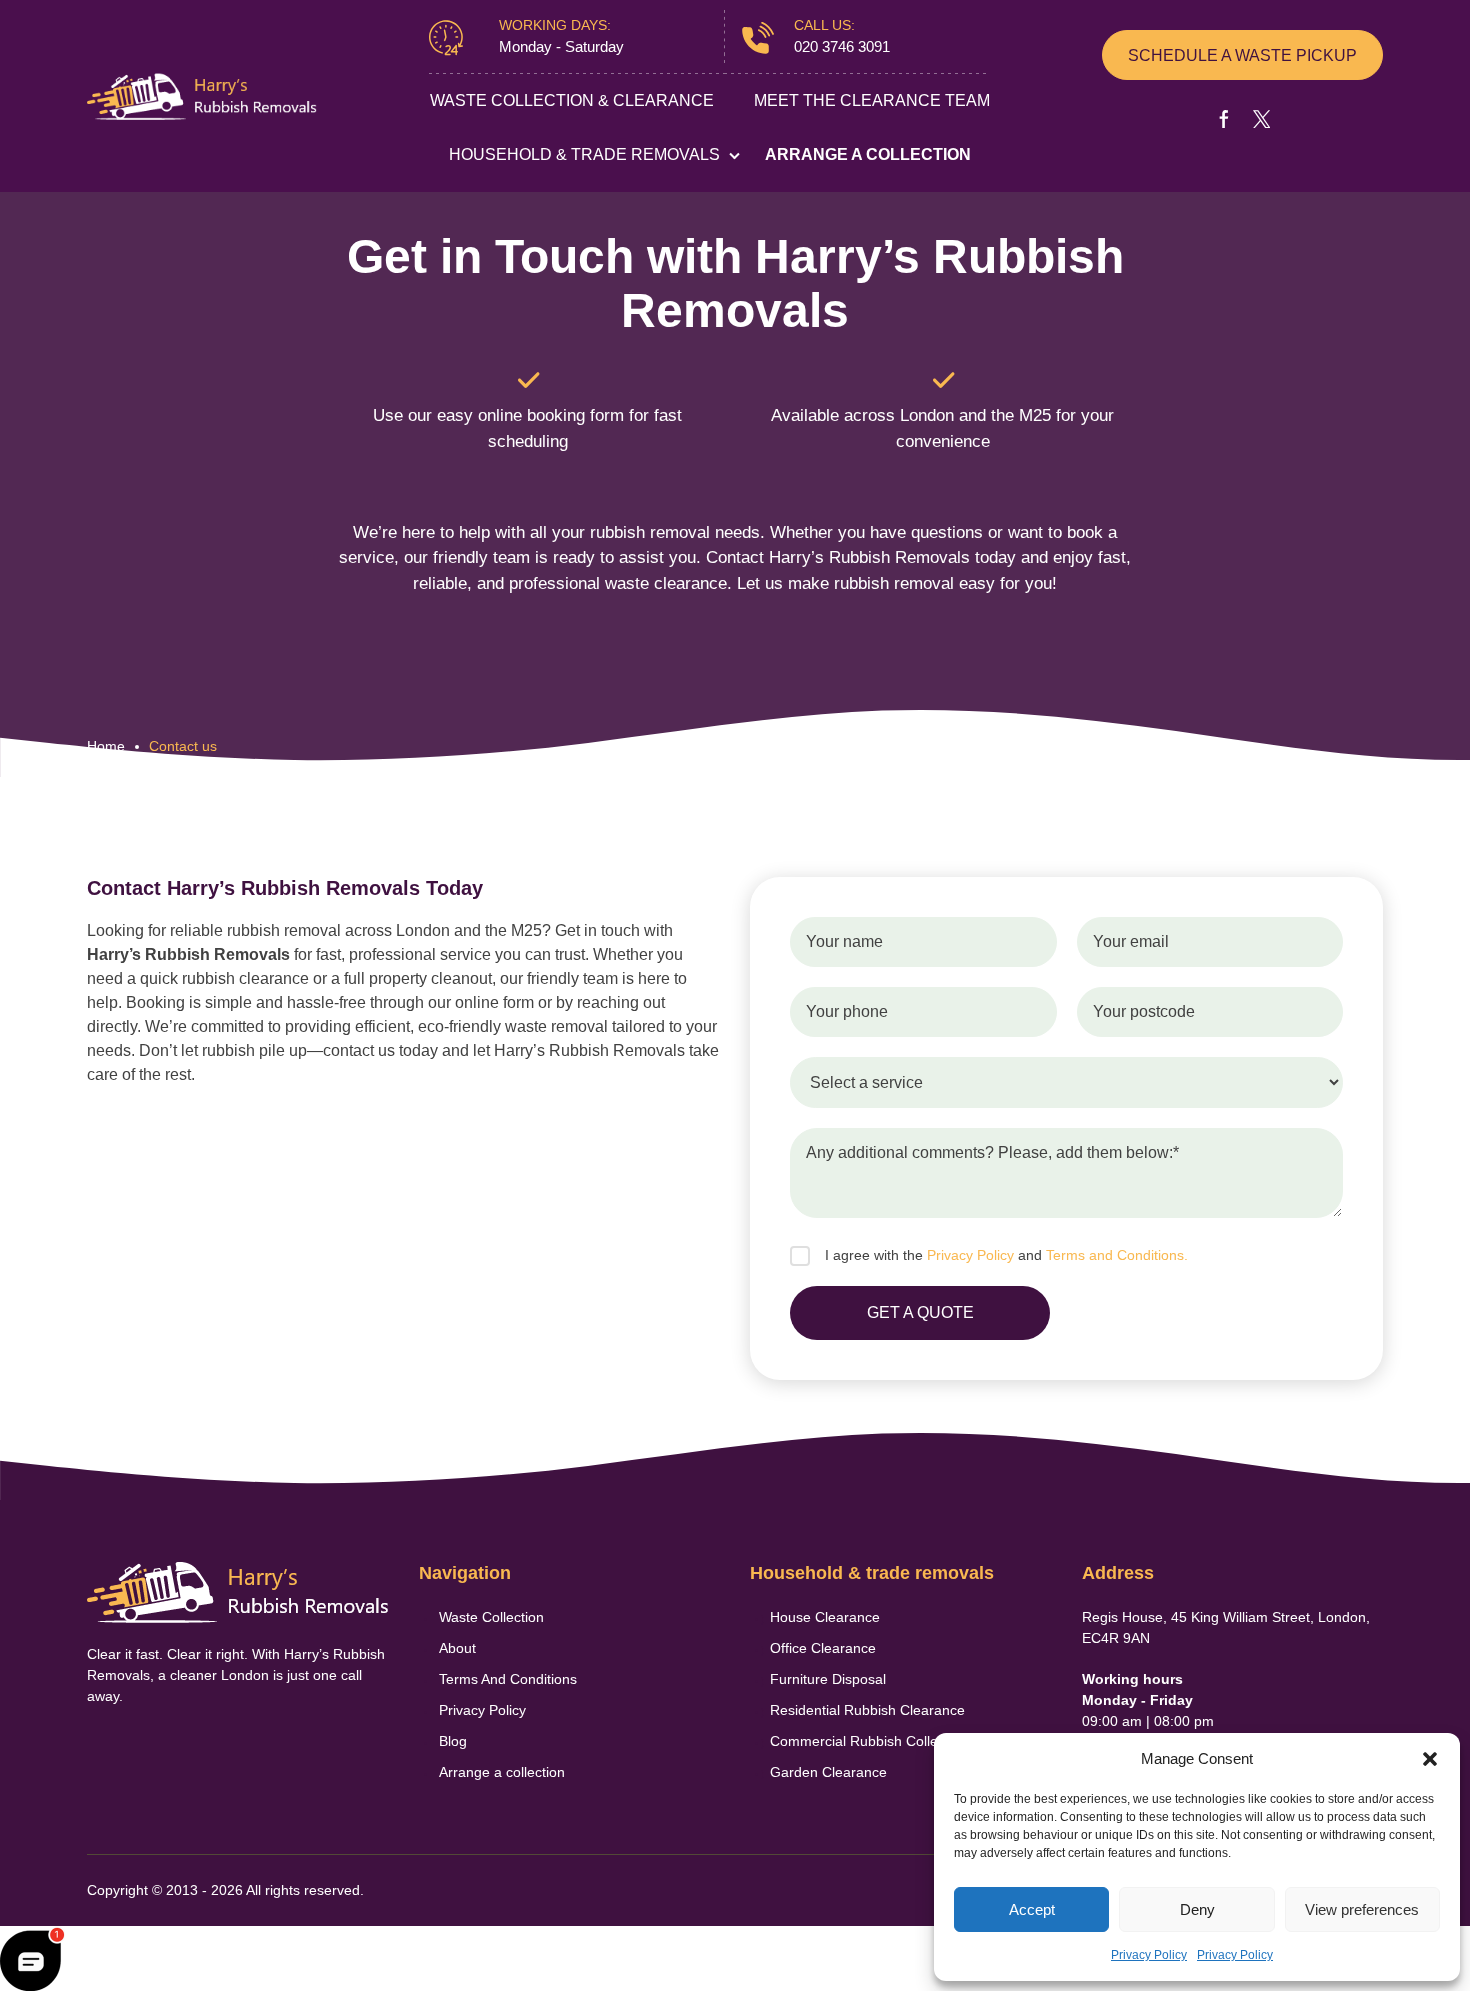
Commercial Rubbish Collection (869, 1741)
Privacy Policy (1149, 1955)
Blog (453, 1741)
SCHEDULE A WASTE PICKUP (1242, 55)
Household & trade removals (584, 154)
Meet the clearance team (872, 100)
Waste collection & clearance (572, 100)
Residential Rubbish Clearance (867, 1710)
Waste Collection (491, 1617)
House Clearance (825, 1617)
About (457, 1648)
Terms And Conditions (508, 1679)
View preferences (1362, 1909)
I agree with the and (1006, 1255)
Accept (1032, 1909)
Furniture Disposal (828, 1679)
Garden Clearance (828, 1772)
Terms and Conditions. (1117, 1255)
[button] (1430, 1759)
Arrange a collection (868, 154)
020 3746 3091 (842, 46)
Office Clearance (823, 1648)
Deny (1197, 1909)
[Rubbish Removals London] (202, 96)
